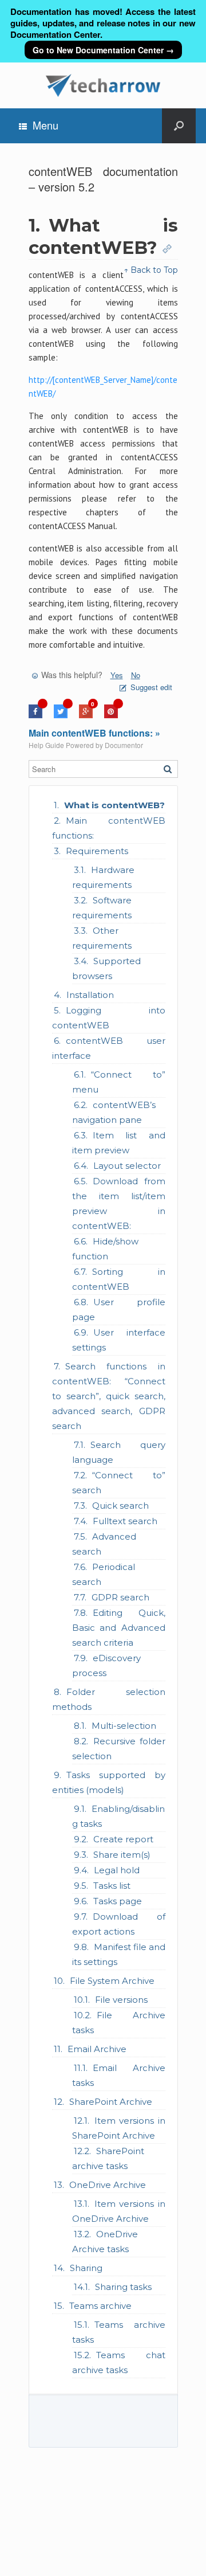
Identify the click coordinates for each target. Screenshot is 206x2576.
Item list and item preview (119, 1143)
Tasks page (118, 1901)
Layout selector (127, 1166)
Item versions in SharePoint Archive (119, 2128)
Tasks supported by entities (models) (109, 1782)
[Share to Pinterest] (111, 715)
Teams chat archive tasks (119, 2362)
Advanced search (104, 1544)
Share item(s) (122, 1855)
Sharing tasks (123, 2287)
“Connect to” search (119, 1483)
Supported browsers (106, 968)
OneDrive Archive (108, 2185)
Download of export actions (119, 1924)
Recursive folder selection (119, 1749)
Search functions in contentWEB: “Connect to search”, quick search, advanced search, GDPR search (109, 1396)
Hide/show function (105, 1249)
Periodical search (104, 1574)
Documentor (124, 745)
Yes (117, 675)
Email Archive (97, 2049)
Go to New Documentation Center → (103, 50)
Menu (45, 125)
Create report (123, 1839)
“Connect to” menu (119, 1082)
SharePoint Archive (111, 2102)
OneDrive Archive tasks (105, 2242)
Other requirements (102, 938)
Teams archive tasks (119, 2332)
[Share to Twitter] (61, 715)
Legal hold (117, 1870)
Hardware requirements (103, 877)
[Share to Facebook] (35, 715)
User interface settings (119, 1340)
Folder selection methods (109, 1699)
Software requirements (102, 908)
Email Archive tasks (119, 2075)
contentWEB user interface (109, 1048)
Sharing (86, 2268)
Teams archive (100, 2306)
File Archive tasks (119, 2023)
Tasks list (112, 1886)
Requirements (97, 851)
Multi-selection (124, 1726)
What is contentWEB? (114, 805)
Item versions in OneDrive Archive (119, 2211)
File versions (121, 2000)
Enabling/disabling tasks (118, 1816)
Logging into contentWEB (109, 1018)
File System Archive (112, 1981)
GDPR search (120, 1597)
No (136, 675)
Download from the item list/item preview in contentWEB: (119, 1203)
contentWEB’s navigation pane (114, 1112)
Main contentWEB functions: (109, 828)
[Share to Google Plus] (86, 715)
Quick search (120, 1506)
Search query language (119, 1452)
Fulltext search (125, 1521)
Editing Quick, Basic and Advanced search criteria (119, 1628)
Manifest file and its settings (119, 1954)
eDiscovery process (106, 1665)
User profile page (119, 1309)
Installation (90, 995)
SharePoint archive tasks (108, 2158)
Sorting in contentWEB (119, 1279)
